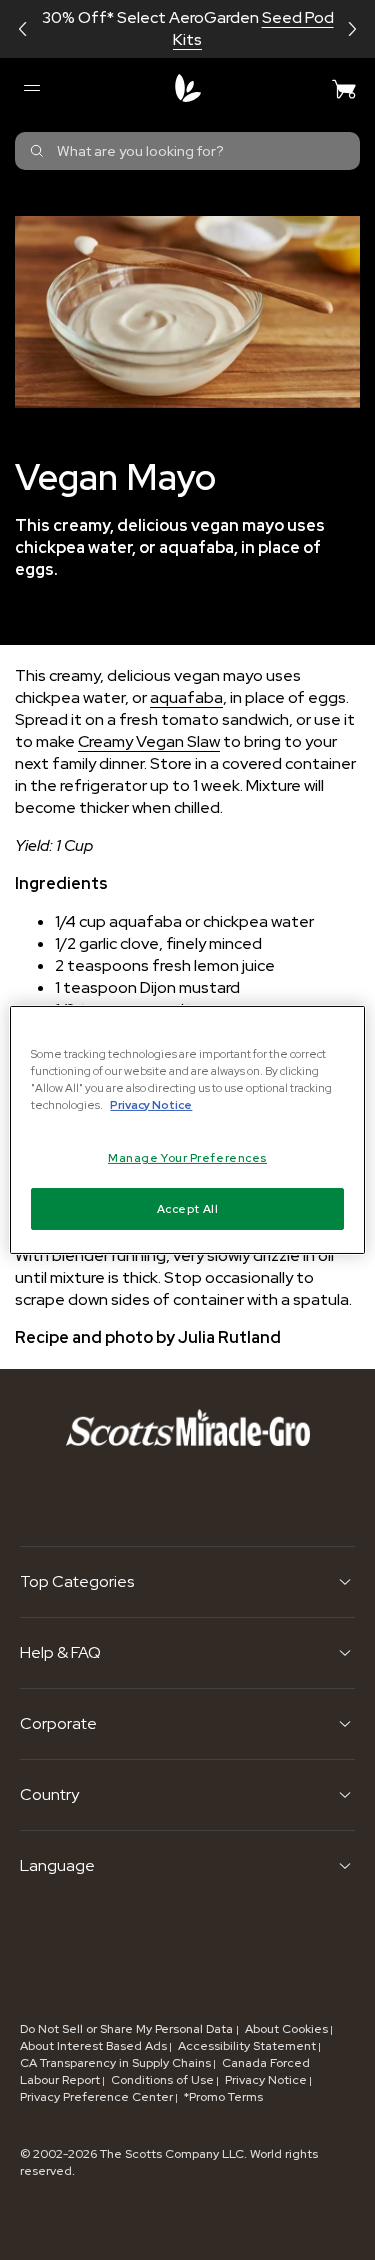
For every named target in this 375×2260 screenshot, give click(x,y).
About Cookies (286, 2029)
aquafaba (186, 697)
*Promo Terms (223, 2097)
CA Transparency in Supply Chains (115, 2063)
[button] (23, 29)
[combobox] (187, 151)
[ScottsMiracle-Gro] (188, 88)
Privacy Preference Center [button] (96, 2097)
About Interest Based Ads (93, 2046)
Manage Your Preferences (187, 1157)
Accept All (188, 1208)
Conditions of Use (162, 2080)
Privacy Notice (266, 2080)
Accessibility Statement (247, 2046)
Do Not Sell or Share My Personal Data (128, 2029)
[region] (187, 1130)
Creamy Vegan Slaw (149, 741)
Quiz (284, 28)
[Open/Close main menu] (31, 88)
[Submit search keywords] (37, 151)
